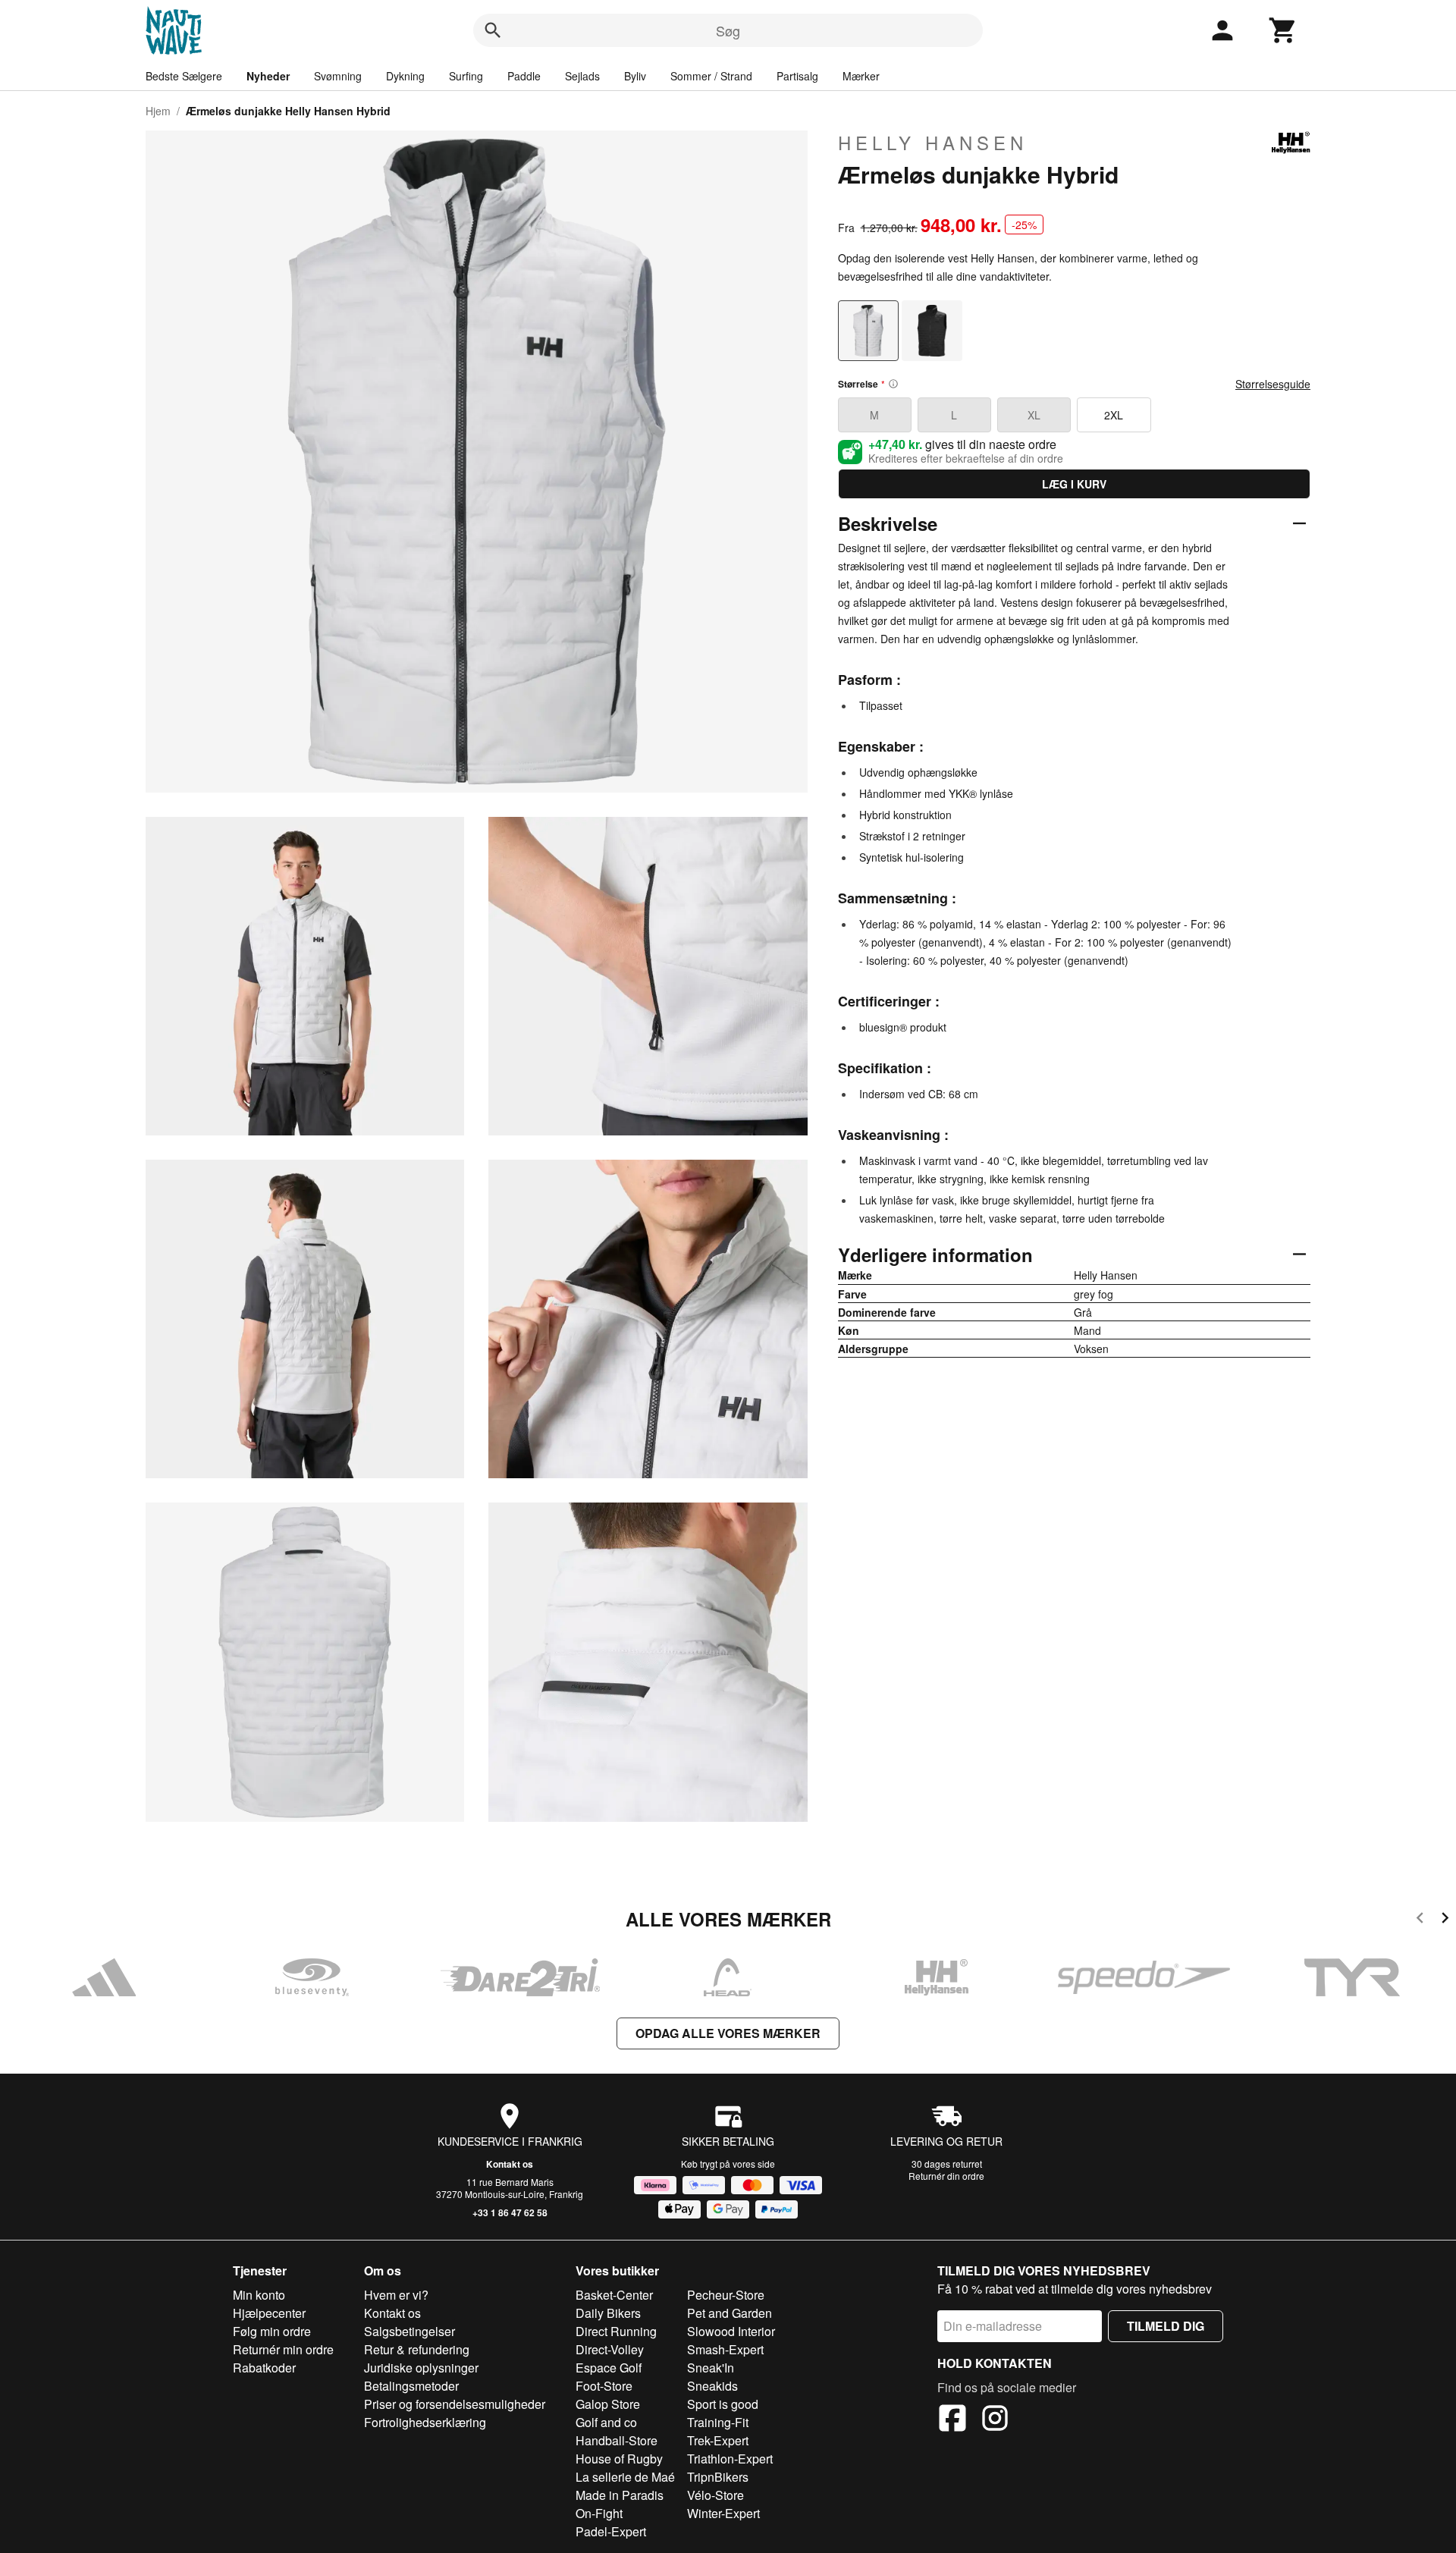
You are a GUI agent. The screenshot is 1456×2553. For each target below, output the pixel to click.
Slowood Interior (731, 2331)
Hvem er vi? (396, 2295)
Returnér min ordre (283, 2349)
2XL (1114, 415)
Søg (728, 30)
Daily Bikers (608, 2313)
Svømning (338, 76)
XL (1034, 415)
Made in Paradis (620, 2495)
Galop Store (608, 2404)
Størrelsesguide (1273, 384)
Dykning (405, 76)
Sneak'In (711, 2368)
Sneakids (712, 2386)
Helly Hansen (933, 143)
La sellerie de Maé (625, 2477)
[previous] (1420, 1920)
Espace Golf (609, 2368)
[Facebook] (952, 2420)
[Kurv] (1283, 30)
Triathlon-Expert (730, 2459)
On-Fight (599, 2513)
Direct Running (616, 2331)
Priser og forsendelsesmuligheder (455, 2404)
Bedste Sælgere (184, 76)
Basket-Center (614, 2295)
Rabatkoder (264, 2368)
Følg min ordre (272, 2331)
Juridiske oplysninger (421, 2368)
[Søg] (493, 30)
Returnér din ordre (946, 2176)
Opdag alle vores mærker (728, 2033)
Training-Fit (718, 2422)
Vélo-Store (715, 2495)
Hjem (158, 111)
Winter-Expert (723, 2513)
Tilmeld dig (1166, 2326)
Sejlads (582, 76)
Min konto (259, 2295)
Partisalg (797, 76)
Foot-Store (604, 2386)
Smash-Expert (725, 2349)
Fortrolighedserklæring (425, 2422)
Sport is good (723, 2404)
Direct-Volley (610, 2349)
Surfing (466, 76)
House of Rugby (619, 2459)
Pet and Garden (730, 2313)
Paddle (524, 76)
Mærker (861, 76)
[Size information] (893, 384)
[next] (1445, 1920)
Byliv (635, 76)
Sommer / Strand (711, 76)
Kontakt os (510, 2164)
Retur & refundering (417, 2349)
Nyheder (268, 76)
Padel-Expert (611, 2531)
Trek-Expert (718, 2440)
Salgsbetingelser (409, 2331)
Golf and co (606, 2422)
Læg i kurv (1074, 484)
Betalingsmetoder (411, 2386)
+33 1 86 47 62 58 (510, 2212)
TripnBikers (718, 2477)
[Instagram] (995, 2420)
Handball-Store (617, 2440)
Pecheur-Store (726, 2295)
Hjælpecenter (269, 2313)
